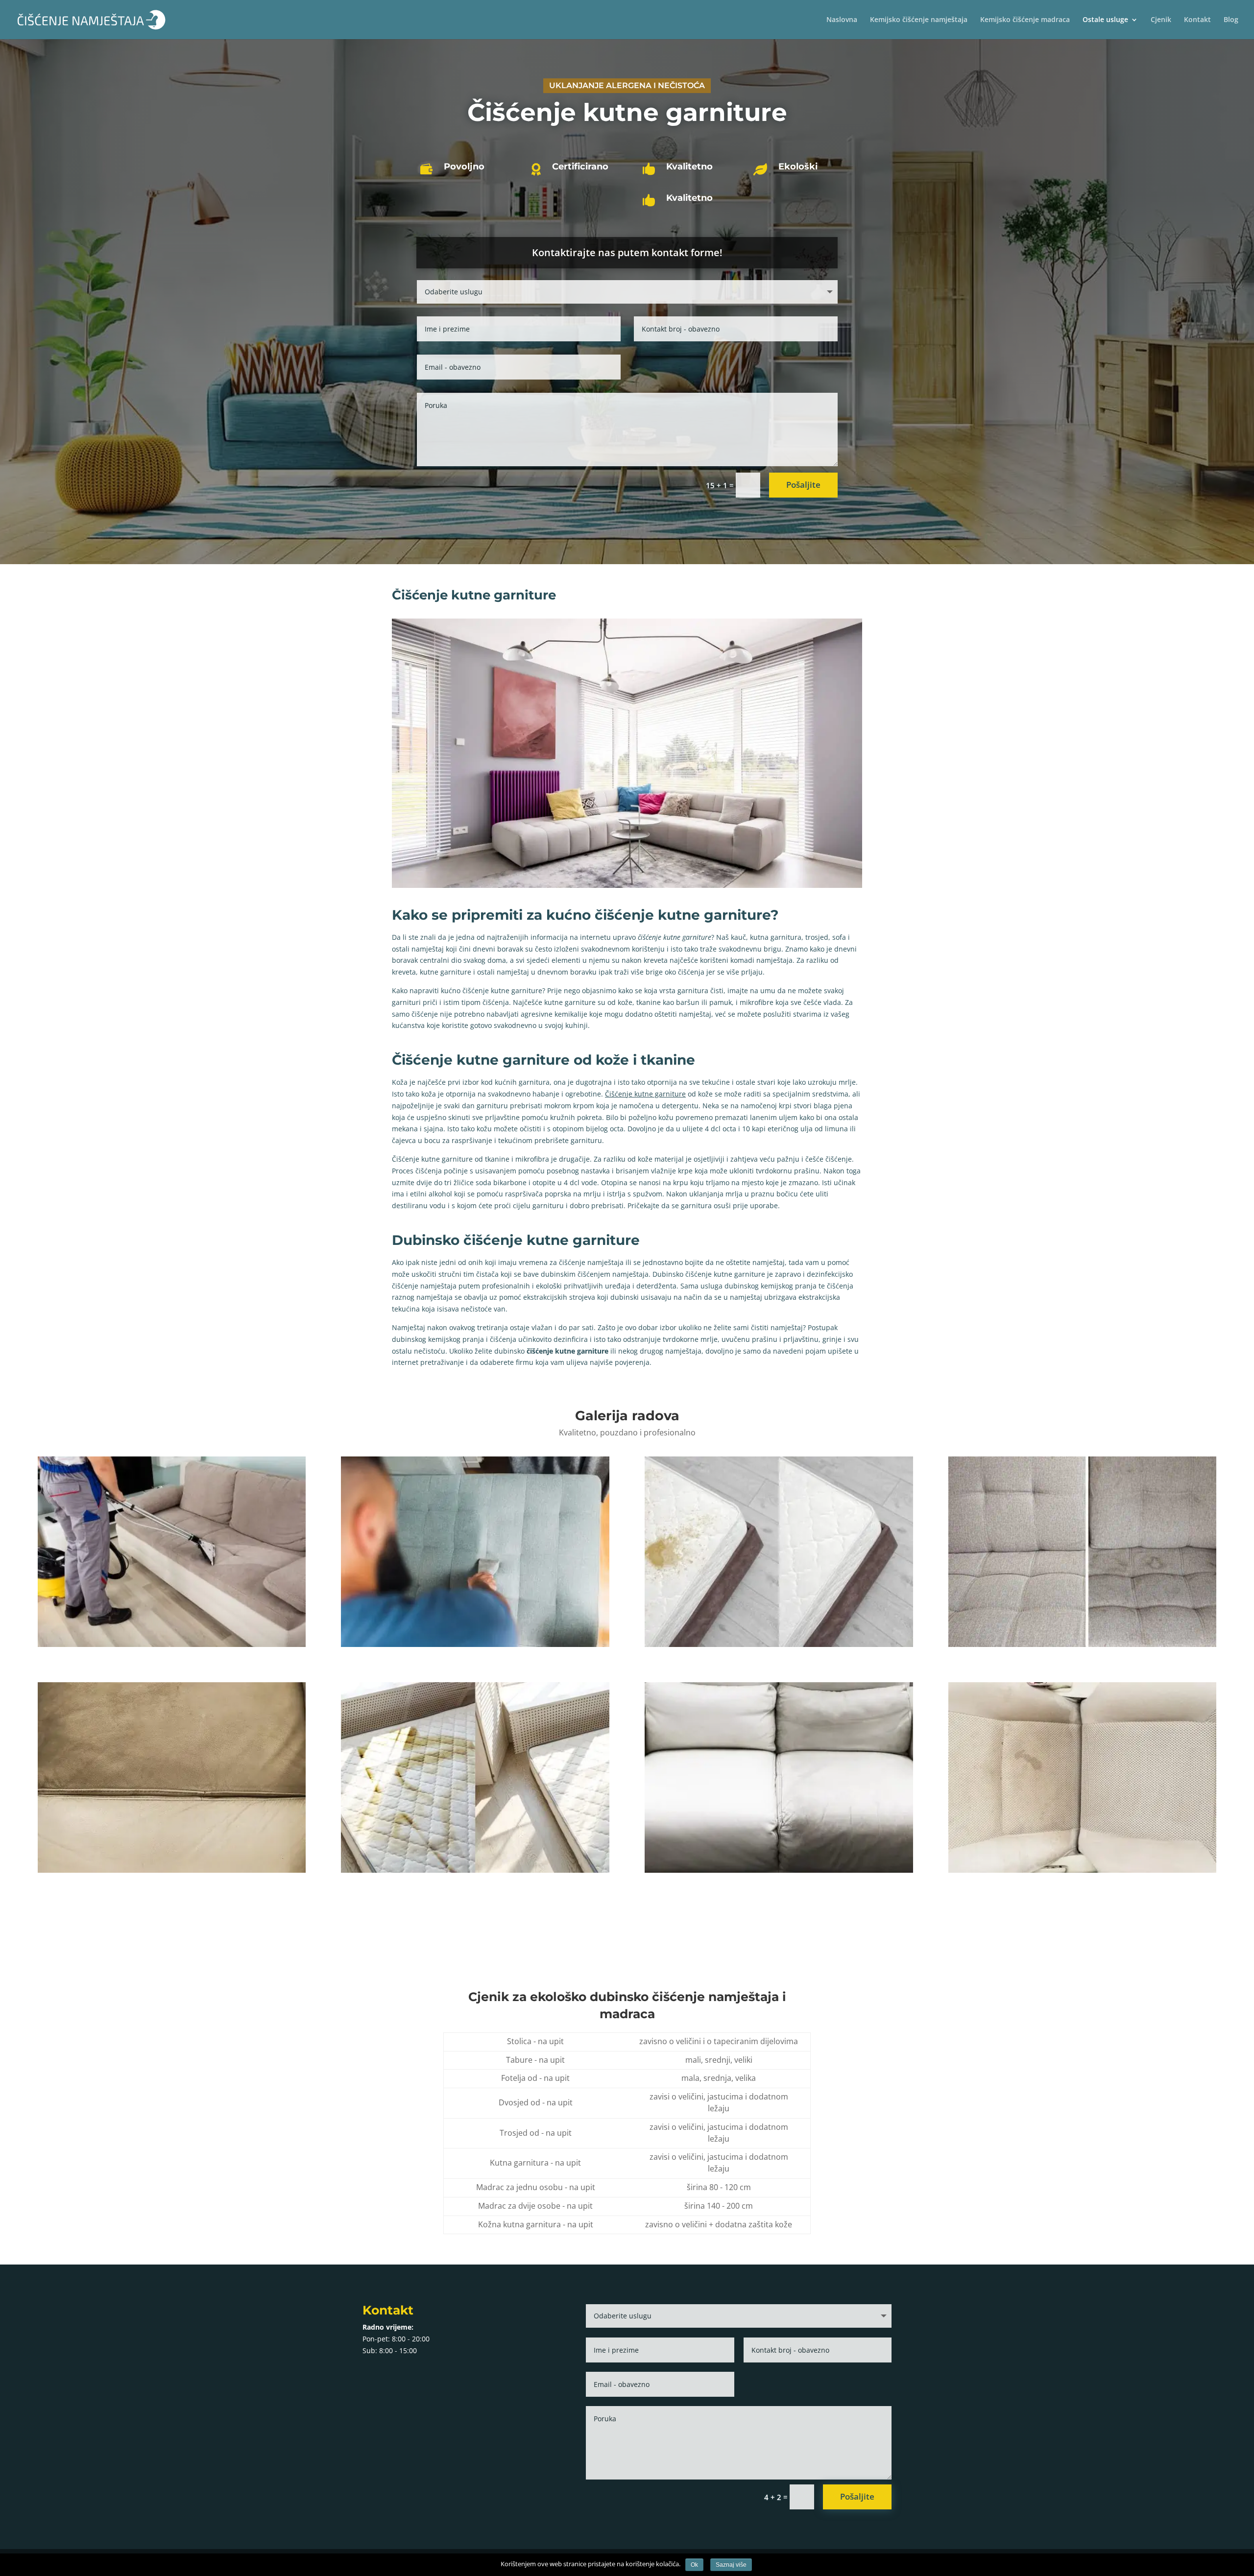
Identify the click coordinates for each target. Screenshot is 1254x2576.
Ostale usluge (1105, 20)
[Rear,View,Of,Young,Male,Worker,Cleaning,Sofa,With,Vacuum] (172, 1644)
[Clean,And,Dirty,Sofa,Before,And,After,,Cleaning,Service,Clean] (1082, 1644)
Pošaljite (803, 485)
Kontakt (1197, 20)
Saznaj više (731, 2565)
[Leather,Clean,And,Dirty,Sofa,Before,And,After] (172, 1870)
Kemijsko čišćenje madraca (1025, 20)
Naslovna (842, 20)
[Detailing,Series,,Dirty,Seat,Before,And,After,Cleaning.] (1082, 1870)
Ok (694, 2565)
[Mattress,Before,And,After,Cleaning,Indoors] (779, 1644)
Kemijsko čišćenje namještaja (919, 20)
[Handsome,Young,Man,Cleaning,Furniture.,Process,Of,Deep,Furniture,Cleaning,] (475, 1644)
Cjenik (1161, 20)
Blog (1231, 20)
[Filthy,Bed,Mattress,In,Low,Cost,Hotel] (475, 1870)
